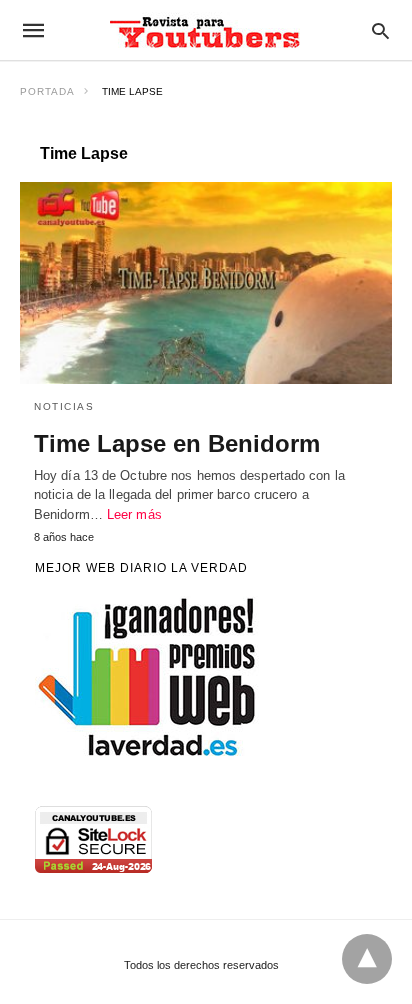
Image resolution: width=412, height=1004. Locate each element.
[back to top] (367, 959)
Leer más (134, 514)
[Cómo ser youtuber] (205, 30)
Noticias (64, 406)
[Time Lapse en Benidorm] (206, 283)
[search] (380, 30)
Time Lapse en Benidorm (177, 443)
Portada (47, 91)
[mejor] (148, 755)
